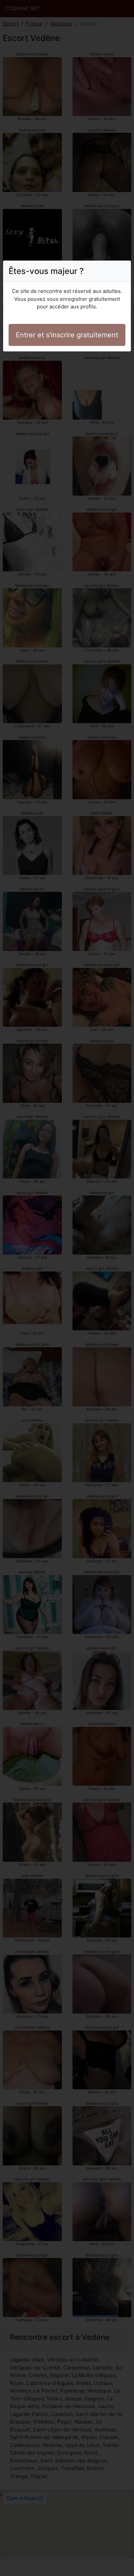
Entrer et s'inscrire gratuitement (67, 335)
